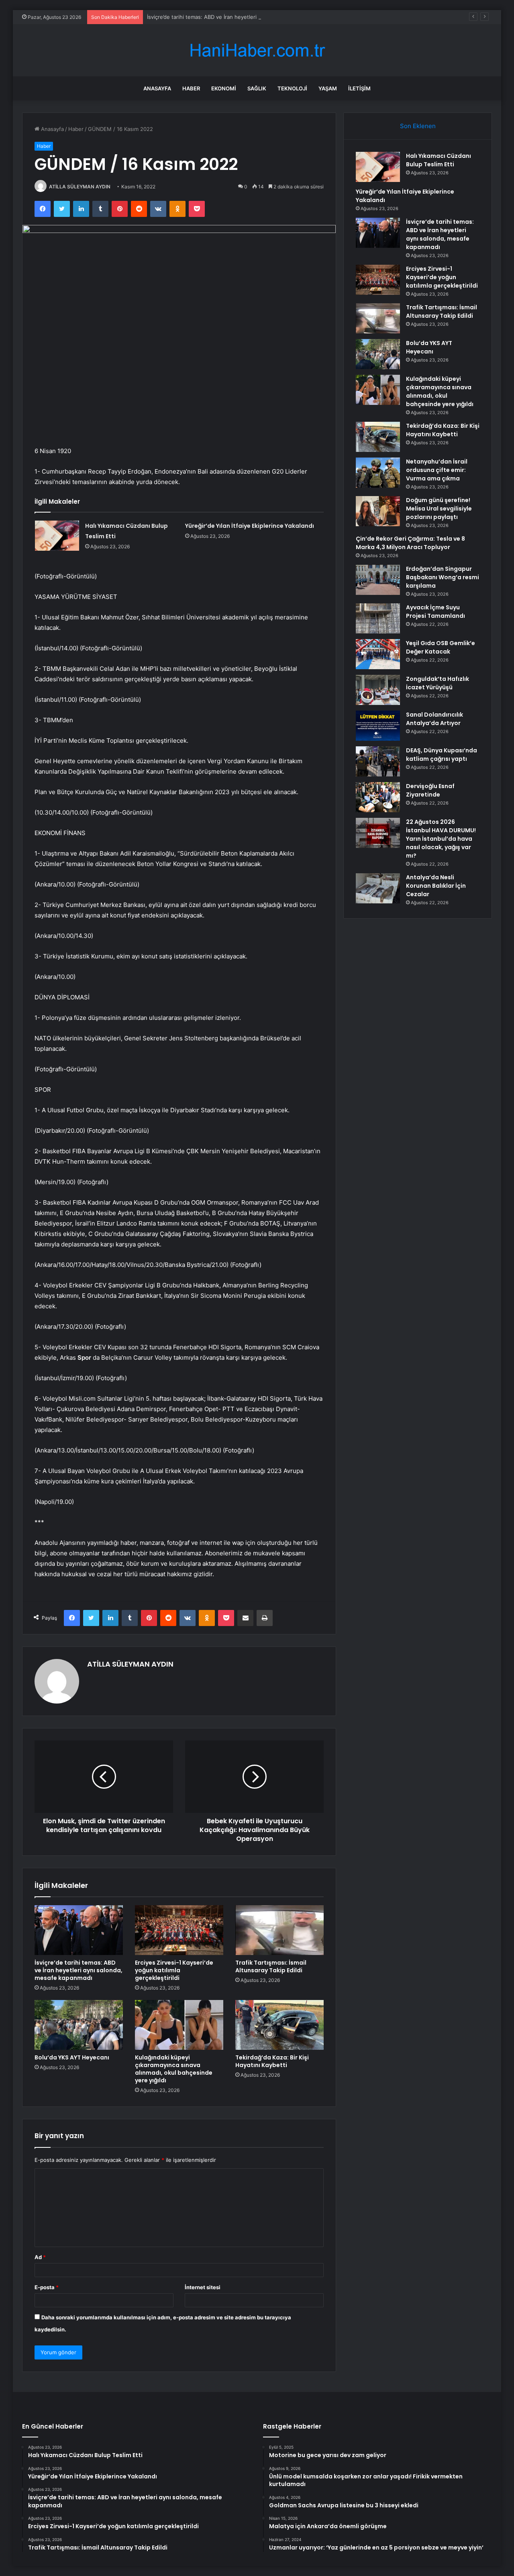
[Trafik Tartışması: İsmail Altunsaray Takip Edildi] (279, 1930)
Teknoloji (292, 88)
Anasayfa (157, 88)
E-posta (47, 2287)
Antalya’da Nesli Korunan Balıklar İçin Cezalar (436, 886)
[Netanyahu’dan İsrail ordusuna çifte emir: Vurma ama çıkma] (378, 473)
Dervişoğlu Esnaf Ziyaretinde (430, 790)
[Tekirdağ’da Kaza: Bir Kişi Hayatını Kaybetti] (279, 2025)
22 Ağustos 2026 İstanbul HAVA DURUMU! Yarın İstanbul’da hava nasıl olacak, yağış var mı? (441, 839)
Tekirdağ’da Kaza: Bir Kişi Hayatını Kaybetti (272, 2061)
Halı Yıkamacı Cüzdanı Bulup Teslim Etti (439, 160)
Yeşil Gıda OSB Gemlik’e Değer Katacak (441, 647)
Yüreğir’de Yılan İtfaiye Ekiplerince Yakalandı (250, 526)
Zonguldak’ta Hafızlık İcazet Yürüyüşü (438, 683)
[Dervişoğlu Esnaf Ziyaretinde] (378, 797)
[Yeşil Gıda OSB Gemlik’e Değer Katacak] (378, 654)
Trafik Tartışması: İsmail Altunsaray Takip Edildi (271, 1966)
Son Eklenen (418, 126)
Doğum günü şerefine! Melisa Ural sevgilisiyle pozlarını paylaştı (439, 509)
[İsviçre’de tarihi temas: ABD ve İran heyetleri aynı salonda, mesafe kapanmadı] (79, 1930)
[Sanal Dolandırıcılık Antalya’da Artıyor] (378, 726)
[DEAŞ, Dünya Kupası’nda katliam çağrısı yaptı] (378, 761)
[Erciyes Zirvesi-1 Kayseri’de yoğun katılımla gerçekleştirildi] (179, 1930)
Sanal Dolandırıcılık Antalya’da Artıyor (434, 719)
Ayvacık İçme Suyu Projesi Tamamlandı (435, 612)
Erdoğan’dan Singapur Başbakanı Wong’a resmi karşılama (443, 577)
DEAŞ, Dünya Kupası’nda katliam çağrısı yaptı (442, 755)
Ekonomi (224, 88)
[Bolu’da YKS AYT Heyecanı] (79, 2025)
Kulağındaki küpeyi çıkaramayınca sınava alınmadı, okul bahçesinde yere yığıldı (174, 2069)
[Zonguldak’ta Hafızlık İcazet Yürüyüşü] (378, 690)
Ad (40, 2257)
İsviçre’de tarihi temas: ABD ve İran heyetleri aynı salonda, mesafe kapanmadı (243, 17)
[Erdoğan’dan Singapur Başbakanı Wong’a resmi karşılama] (378, 580)
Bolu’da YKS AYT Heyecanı (72, 2057)
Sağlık (257, 88)
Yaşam (328, 88)
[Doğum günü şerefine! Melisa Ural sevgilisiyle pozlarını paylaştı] (378, 511)
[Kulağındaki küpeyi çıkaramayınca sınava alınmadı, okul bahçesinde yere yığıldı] (179, 2025)
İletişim (359, 88)
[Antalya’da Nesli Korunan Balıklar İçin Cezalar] (378, 888)
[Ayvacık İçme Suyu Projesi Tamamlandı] (378, 618)
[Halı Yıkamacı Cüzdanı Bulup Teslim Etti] (57, 536)
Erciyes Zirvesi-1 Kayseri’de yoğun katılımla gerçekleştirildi (174, 1970)
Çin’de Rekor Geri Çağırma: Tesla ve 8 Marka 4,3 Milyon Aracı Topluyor (410, 543)
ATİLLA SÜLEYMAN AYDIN (80, 187)
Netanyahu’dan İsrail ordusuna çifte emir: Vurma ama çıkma (437, 470)
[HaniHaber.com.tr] (257, 50)
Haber (191, 88)
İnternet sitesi (203, 2287)
